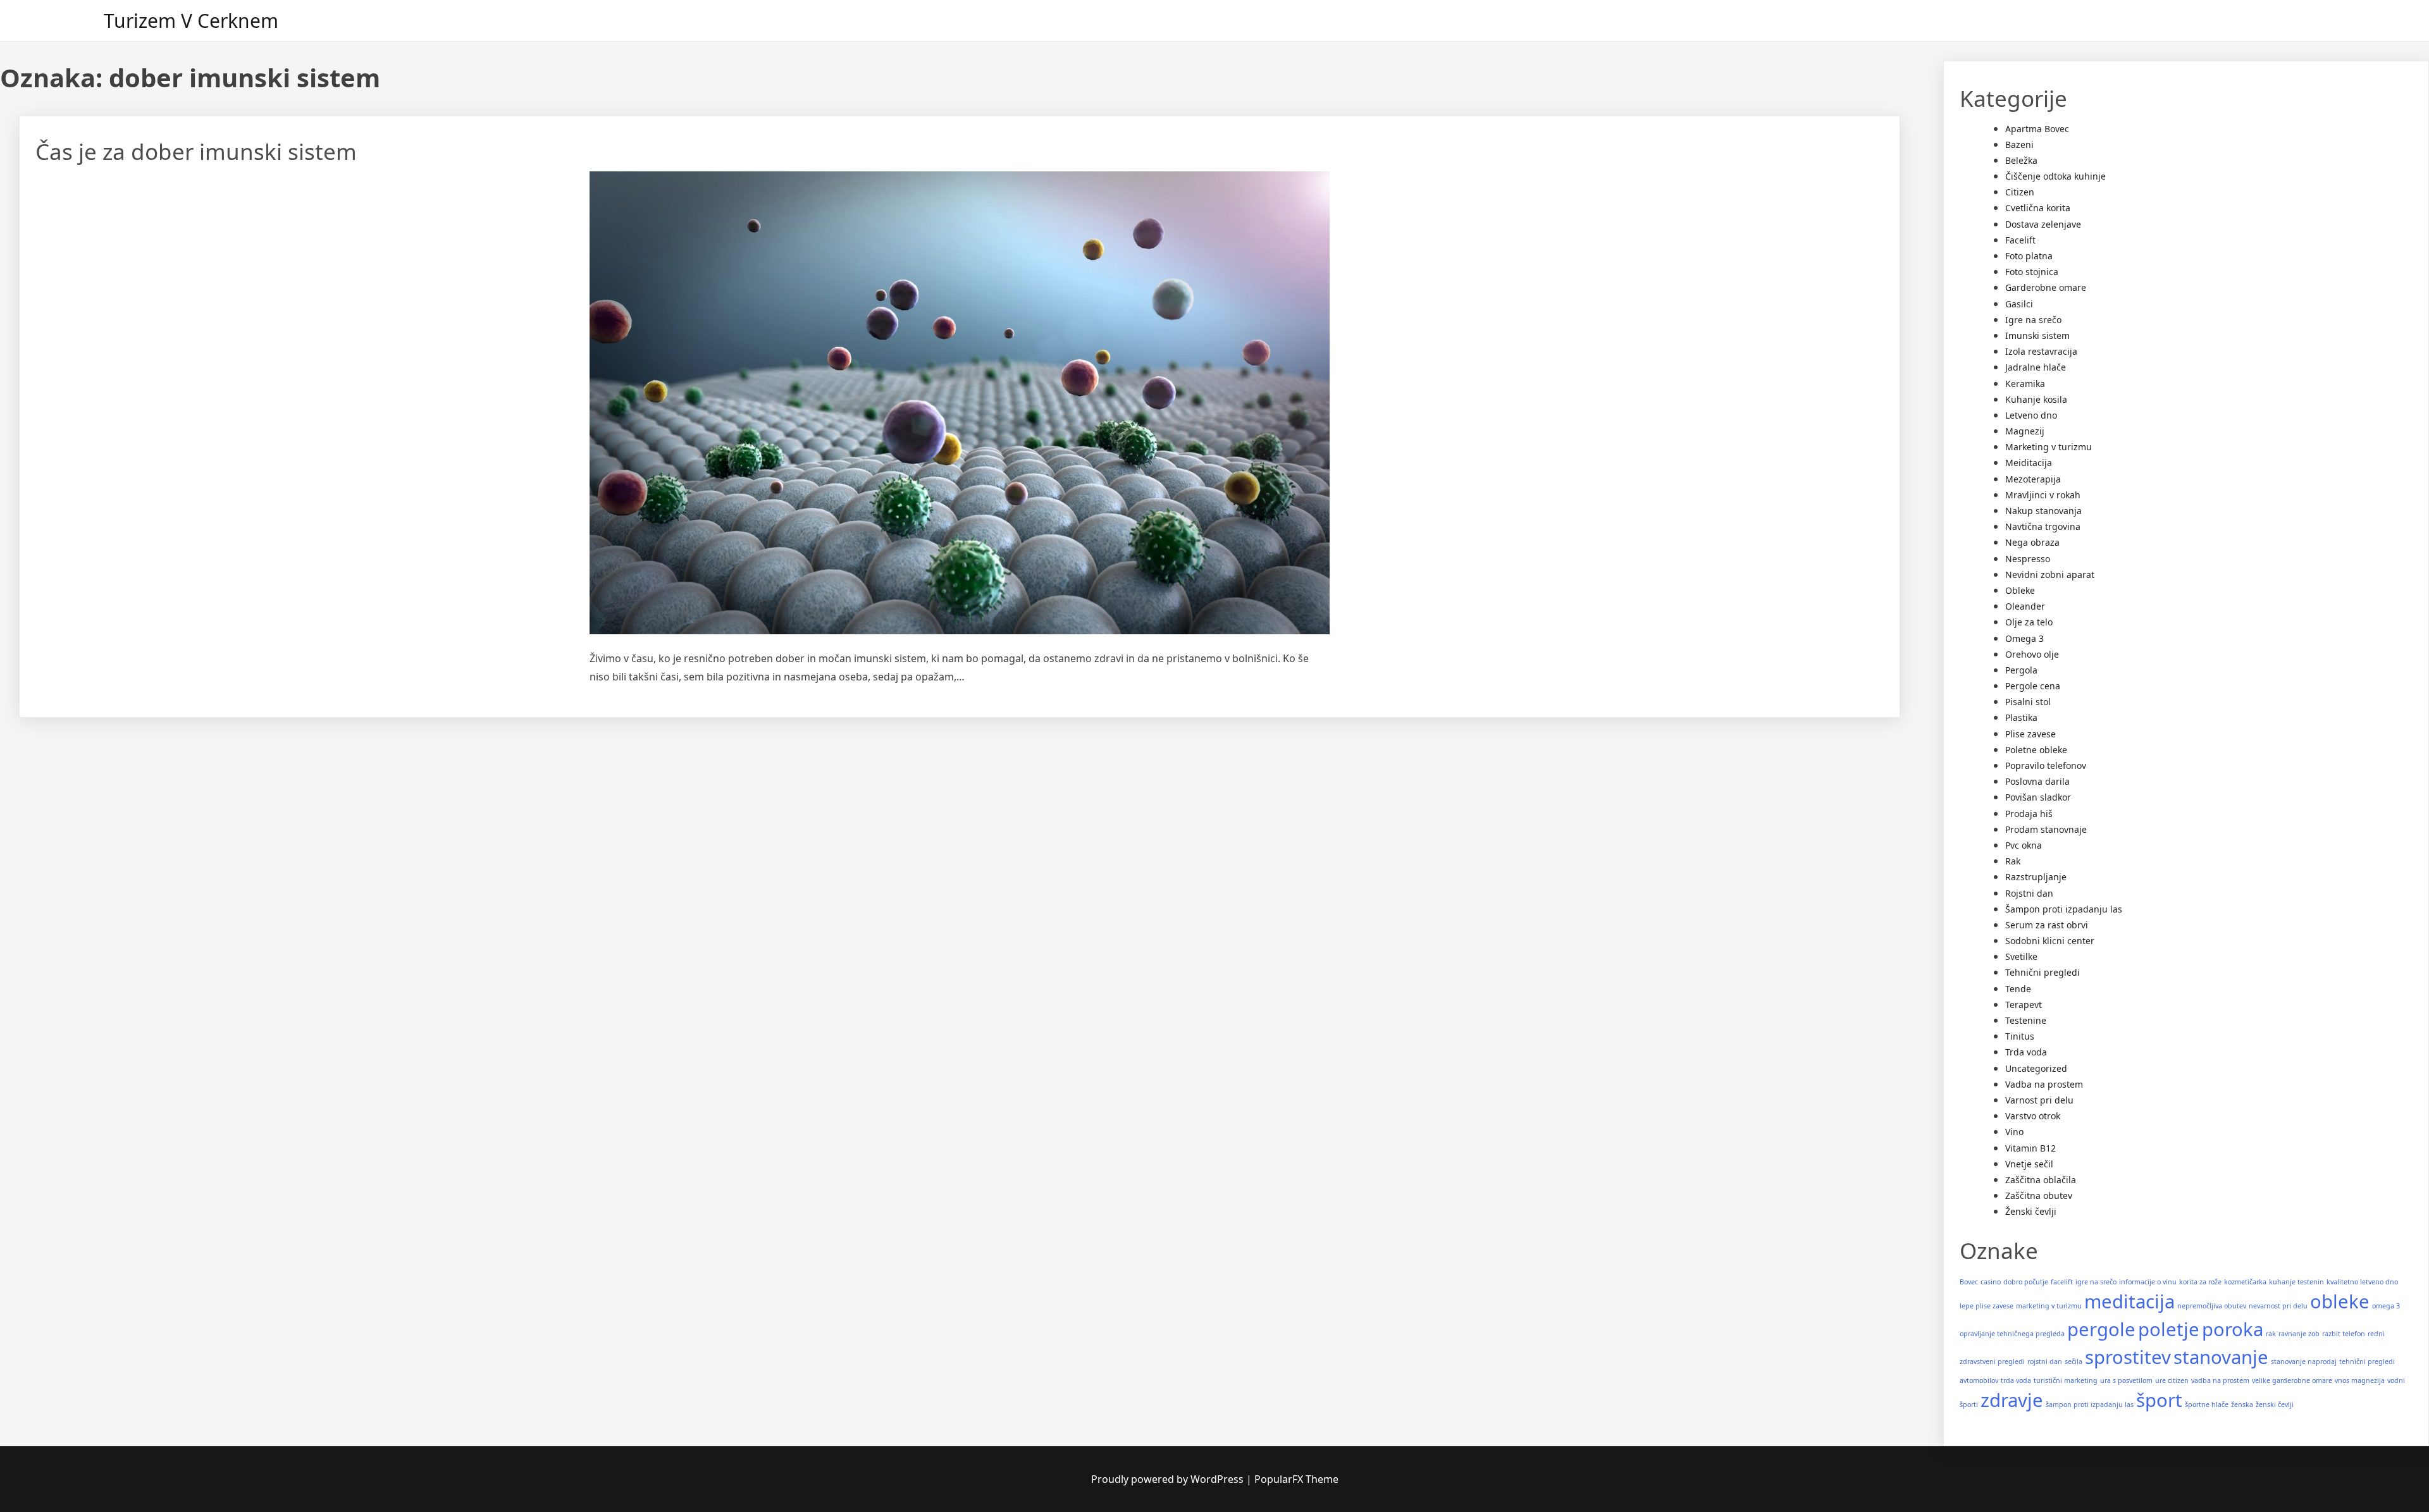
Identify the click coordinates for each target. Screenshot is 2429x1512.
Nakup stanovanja (2043, 511)
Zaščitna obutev (2039, 1195)
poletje (2169, 1329)
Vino (2014, 1132)
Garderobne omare (2046, 287)
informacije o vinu (2148, 1282)
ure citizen (2172, 1380)
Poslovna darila (2037, 781)
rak (2271, 1334)
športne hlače (2207, 1404)
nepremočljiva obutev (2212, 1306)
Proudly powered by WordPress (1169, 1479)
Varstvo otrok (2033, 1116)
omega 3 (2386, 1306)
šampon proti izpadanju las (2090, 1404)
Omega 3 (2024, 638)
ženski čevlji (2275, 1404)
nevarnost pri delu (2278, 1306)
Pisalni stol (2028, 702)
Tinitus (2020, 1036)
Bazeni (2019, 144)
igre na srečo (2096, 1282)
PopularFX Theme (1296, 1479)
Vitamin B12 (2030, 1148)
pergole (2101, 1329)
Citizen (2020, 192)
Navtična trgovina (2043, 526)
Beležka (2021, 160)
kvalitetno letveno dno (2362, 1282)
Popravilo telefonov (2046, 765)
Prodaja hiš (2029, 814)
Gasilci (2019, 304)
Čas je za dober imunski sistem (196, 151)
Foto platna (2029, 256)
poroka (2233, 1329)
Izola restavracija (2041, 351)
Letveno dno (2031, 415)
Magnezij (2025, 431)
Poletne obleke (2036, 750)
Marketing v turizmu (2049, 447)
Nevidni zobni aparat (2050, 575)
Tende (2018, 989)
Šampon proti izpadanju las (2064, 909)
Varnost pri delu (2039, 1100)
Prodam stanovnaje (2046, 829)
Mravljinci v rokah (2043, 495)
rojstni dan (2045, 1361)
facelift (2062, 1282)
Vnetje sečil (2029, 1164)
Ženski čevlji (2031, 1211)
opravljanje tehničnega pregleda (2012, 1334)
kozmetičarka (2245, 1282)
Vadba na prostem (2044, 1084)
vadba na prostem (2220, 1380)
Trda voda (2026, 1052)
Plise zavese (2030, 734)
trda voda (2016, 1380)
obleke (2340, 1301)
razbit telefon (2344, 1334)
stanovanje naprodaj (2304, 1361)
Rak (2013, 861)
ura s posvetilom (2126, 1380)
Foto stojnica (2032, 272)
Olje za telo (2029, 622)
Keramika (2025, 384)
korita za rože (2200, 1282)
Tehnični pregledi (2043, 972)
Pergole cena (2033, 686)
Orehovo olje (2032, 654)
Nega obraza (2032, 542)
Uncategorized (2036, 1068)
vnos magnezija (2360, 1380)
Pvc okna (2024, 845)
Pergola (2021, 670)
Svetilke (2021, 956)
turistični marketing (2066, 1380)
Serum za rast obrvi (2047, 925)
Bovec (1969, 1282)
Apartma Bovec (2037, 129)
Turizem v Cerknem (191, 21)
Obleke (2020, 590)
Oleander (2025, 606)
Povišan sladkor (2038, 797)
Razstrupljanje (2036, 877)
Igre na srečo (2033, 320)
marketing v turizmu (2049, 1306)
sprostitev (2128, 1357)
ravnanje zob (2299, 1334)
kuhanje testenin (2296, 1282)
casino (1991, 1282)
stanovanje (2221, 1357)
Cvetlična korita (2038, 208)
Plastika (2021, 717)
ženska (2242, 1404)
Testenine (2026, 1020)
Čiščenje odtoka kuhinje (2055, 176)
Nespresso (2028, 559)
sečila (2074, 1361)
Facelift (2020, 240)
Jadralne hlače (2036, 367)
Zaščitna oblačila (2041, 1180)
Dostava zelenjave (2043, 224)
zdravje (2012, 1400)
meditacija (2129, 1301)
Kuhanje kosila (2036, 399)
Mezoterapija (2033, 479)
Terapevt (2024, 1005)
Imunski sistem (2037, 335)
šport (2159, 1400)
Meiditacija (2029, 463)
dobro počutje (2026, 1282)
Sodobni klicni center (2050, 941)
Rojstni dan (2029, 893)
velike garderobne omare (2292, 1380)
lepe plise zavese (1987, 1306)
